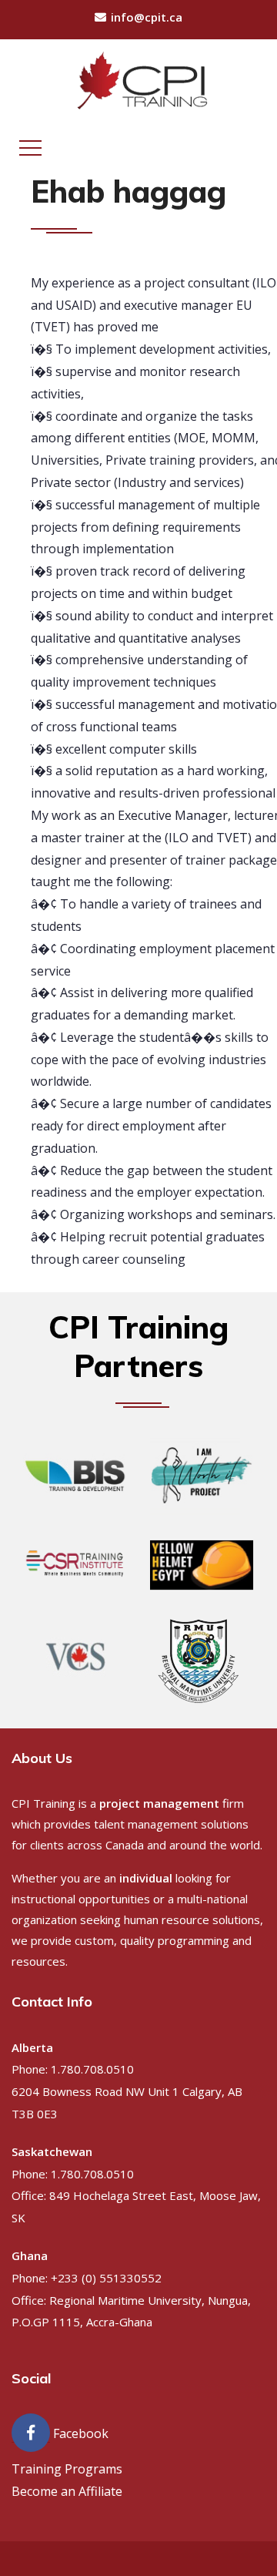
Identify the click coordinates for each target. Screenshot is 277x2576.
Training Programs (67, 2469)
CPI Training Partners (138, 1346)
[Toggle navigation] (30, 148)
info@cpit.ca (147, 17)
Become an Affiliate (67, 2491)
